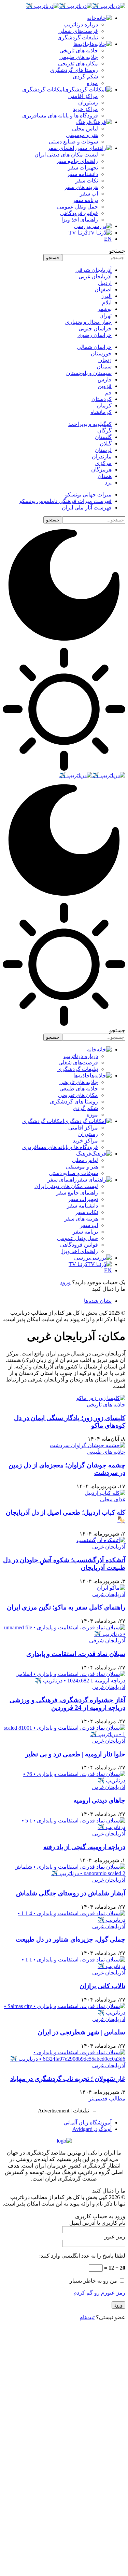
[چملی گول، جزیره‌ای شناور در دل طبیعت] (64, 1920)
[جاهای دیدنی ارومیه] (64, 1781)
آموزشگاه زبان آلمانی (88, 2123)
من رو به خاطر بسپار (94, 2281)
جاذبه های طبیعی (106, 1452)
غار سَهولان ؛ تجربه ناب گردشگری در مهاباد (68, 2079)
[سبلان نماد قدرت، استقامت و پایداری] (64, 1634)
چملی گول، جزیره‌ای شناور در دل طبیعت (70, 1939)
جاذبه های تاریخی (106, 1405)
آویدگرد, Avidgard (92, 2129)
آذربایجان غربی (109, 1547)
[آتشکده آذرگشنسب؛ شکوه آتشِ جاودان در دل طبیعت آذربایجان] (101, 1540)
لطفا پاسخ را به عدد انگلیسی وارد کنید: (82, 2256)
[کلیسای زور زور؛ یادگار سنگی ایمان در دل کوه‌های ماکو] (101, 1398)
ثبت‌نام (87, 2317)
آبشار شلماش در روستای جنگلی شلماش (71, 1893)
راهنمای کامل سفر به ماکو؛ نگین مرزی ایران (66, 1607)
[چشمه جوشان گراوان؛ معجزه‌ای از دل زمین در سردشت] (88, 1445)
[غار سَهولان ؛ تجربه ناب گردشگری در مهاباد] (64, 2059)
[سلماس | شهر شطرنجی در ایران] (64, 2013)
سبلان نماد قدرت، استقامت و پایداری (76, 1654)
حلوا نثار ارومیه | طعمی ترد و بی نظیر (75, 1754)
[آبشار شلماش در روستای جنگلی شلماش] (64, 1873)
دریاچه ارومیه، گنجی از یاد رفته (84, 1847)
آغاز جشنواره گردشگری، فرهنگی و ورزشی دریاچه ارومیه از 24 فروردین (67, 1704)
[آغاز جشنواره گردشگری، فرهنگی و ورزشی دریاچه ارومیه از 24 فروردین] (64, 1681)
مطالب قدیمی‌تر (107, 2099)
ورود (65, 1282)
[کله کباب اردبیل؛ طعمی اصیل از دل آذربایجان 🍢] (105, 1493)
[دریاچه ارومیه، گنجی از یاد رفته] (64, 1827)
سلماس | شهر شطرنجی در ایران (81, 2032)
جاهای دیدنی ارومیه (99, 1800)
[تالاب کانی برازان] (64, 1966)
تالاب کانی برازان (102, 1986)
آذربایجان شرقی (107, 1640)
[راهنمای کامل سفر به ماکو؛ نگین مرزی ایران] (111, 1588)
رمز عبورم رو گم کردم (99, 2293)
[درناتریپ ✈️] (76, 6)
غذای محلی (113, 1499)
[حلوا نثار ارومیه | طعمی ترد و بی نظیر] (64, 1734)
